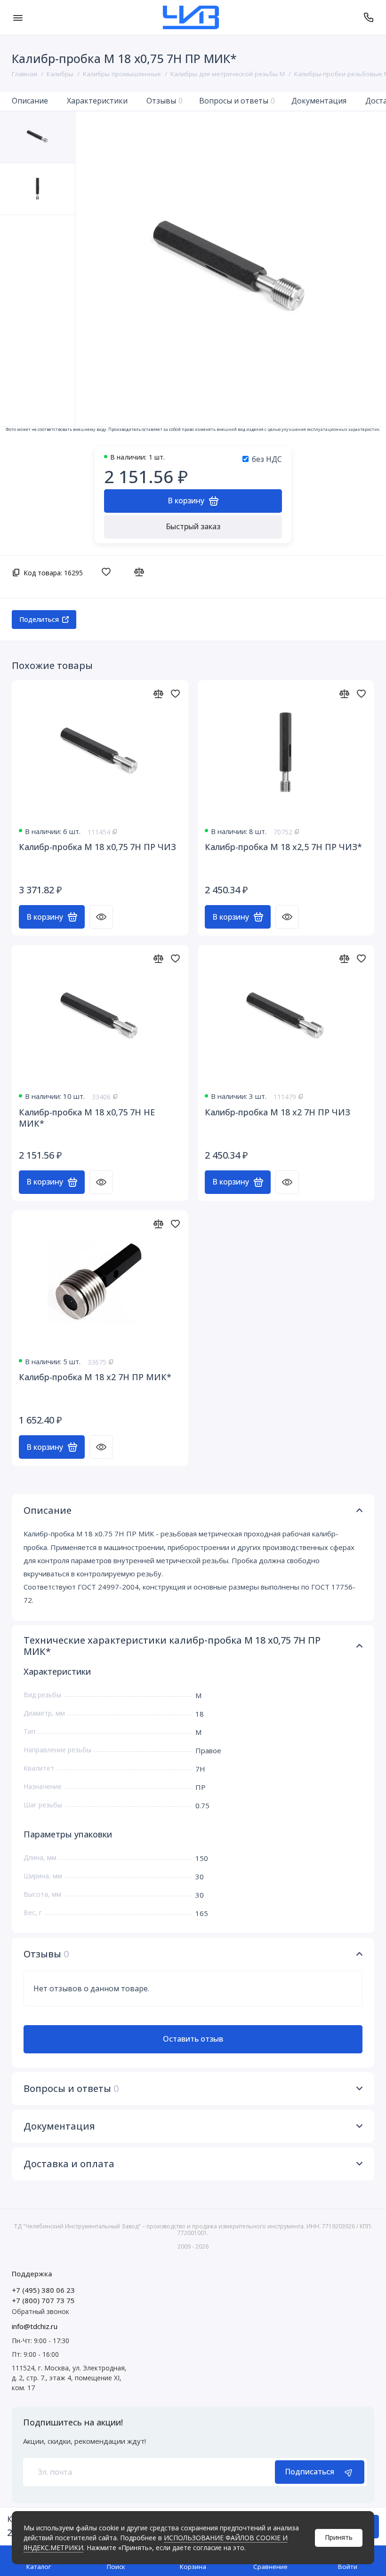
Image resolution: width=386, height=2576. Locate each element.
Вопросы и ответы (237, 101)
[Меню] (18, 17)
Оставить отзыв (193, 2039)
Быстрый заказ (193, 526)
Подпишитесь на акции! (73, 2422)
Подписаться (310, 2472)
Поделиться (39, 619)
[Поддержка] (368, 17)
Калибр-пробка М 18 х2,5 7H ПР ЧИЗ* (283, 847)
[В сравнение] (141, 572)
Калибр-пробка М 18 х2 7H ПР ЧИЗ (277, 1112)
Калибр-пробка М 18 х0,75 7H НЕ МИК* (87, 1118)
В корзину (45, 917)
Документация (319, 101)
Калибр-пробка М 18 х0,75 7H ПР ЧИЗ (97, 847)
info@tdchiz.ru (35, 2326)
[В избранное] (109, 572)
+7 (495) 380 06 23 (43, 2290)
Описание (30, 101)
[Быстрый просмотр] (101, 917)
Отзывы (165, 101)
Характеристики (97, 101)
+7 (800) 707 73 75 (43, 2300)
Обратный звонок (40, 2311)
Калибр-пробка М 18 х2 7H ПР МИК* (95, 1377)
